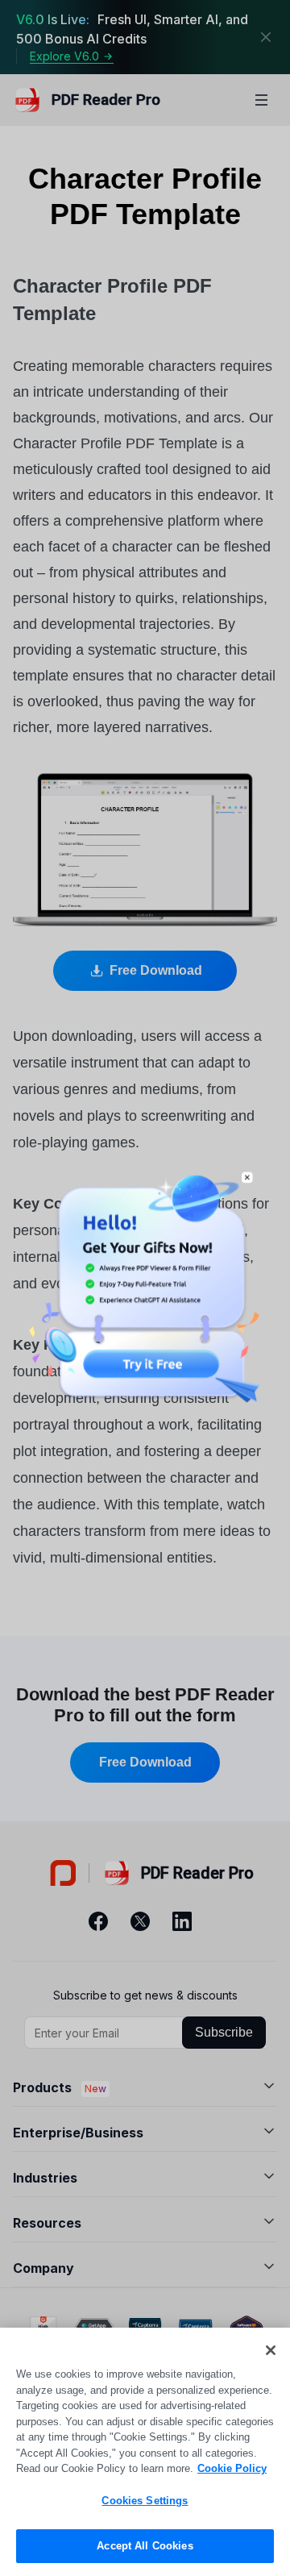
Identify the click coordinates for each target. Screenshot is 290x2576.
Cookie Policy (232, 2468)
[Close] (271, 2350)
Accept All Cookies (145, 2546)
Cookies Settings (145, 2501)
